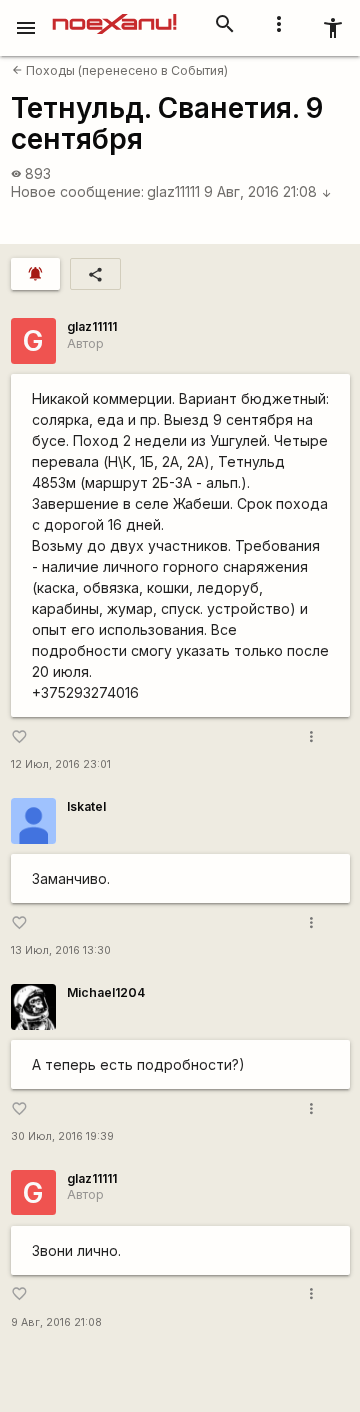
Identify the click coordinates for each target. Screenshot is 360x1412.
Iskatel (86, 806)
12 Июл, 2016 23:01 (61, 764)
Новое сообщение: (77, 191)
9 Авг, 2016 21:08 (268, 191)
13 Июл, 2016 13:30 (61, 950)
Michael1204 (106, 992)
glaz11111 (173, 191)
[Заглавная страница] (114, 14)
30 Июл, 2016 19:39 (62, 1136)
